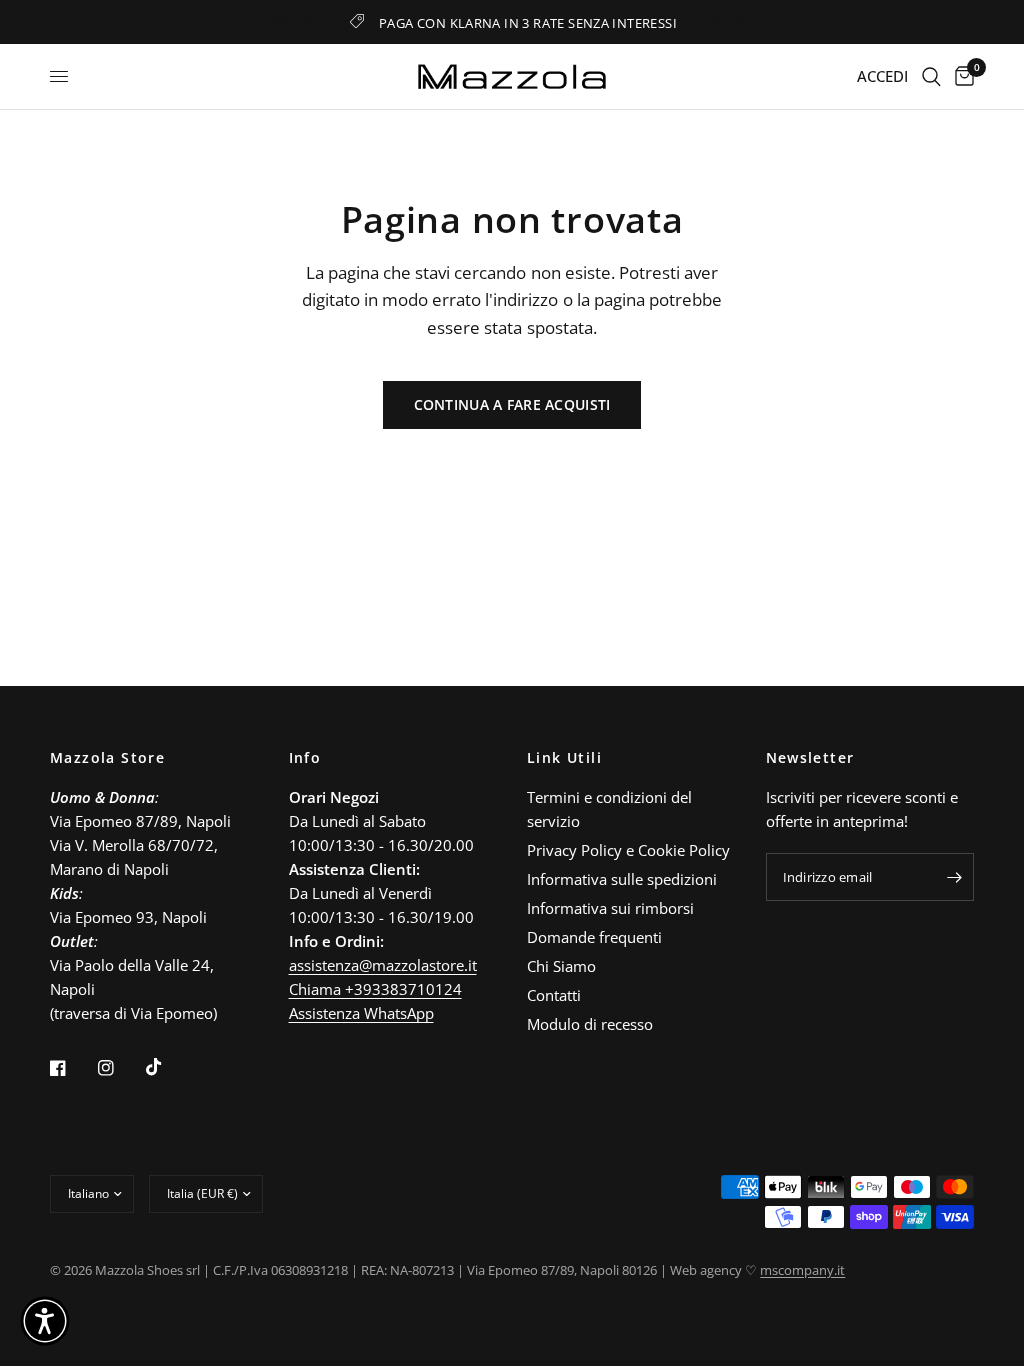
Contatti (554, 995)
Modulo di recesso (590, 1024)
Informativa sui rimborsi (610, 908)
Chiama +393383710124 (375, 989)
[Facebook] (72, 1068)
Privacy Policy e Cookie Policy (628, 850)
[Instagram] (120, 1068)
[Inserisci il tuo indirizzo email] (954, 877)
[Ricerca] (931, 76)
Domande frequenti (594, 937)
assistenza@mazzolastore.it (383, 965)
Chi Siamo (561, 966)
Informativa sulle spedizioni (622, 879)
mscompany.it (802, 1270)
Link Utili (564, 758)
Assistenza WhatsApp (361, 1013)
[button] (45, 1321)
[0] (961, 76)
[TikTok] (168, 1067)
